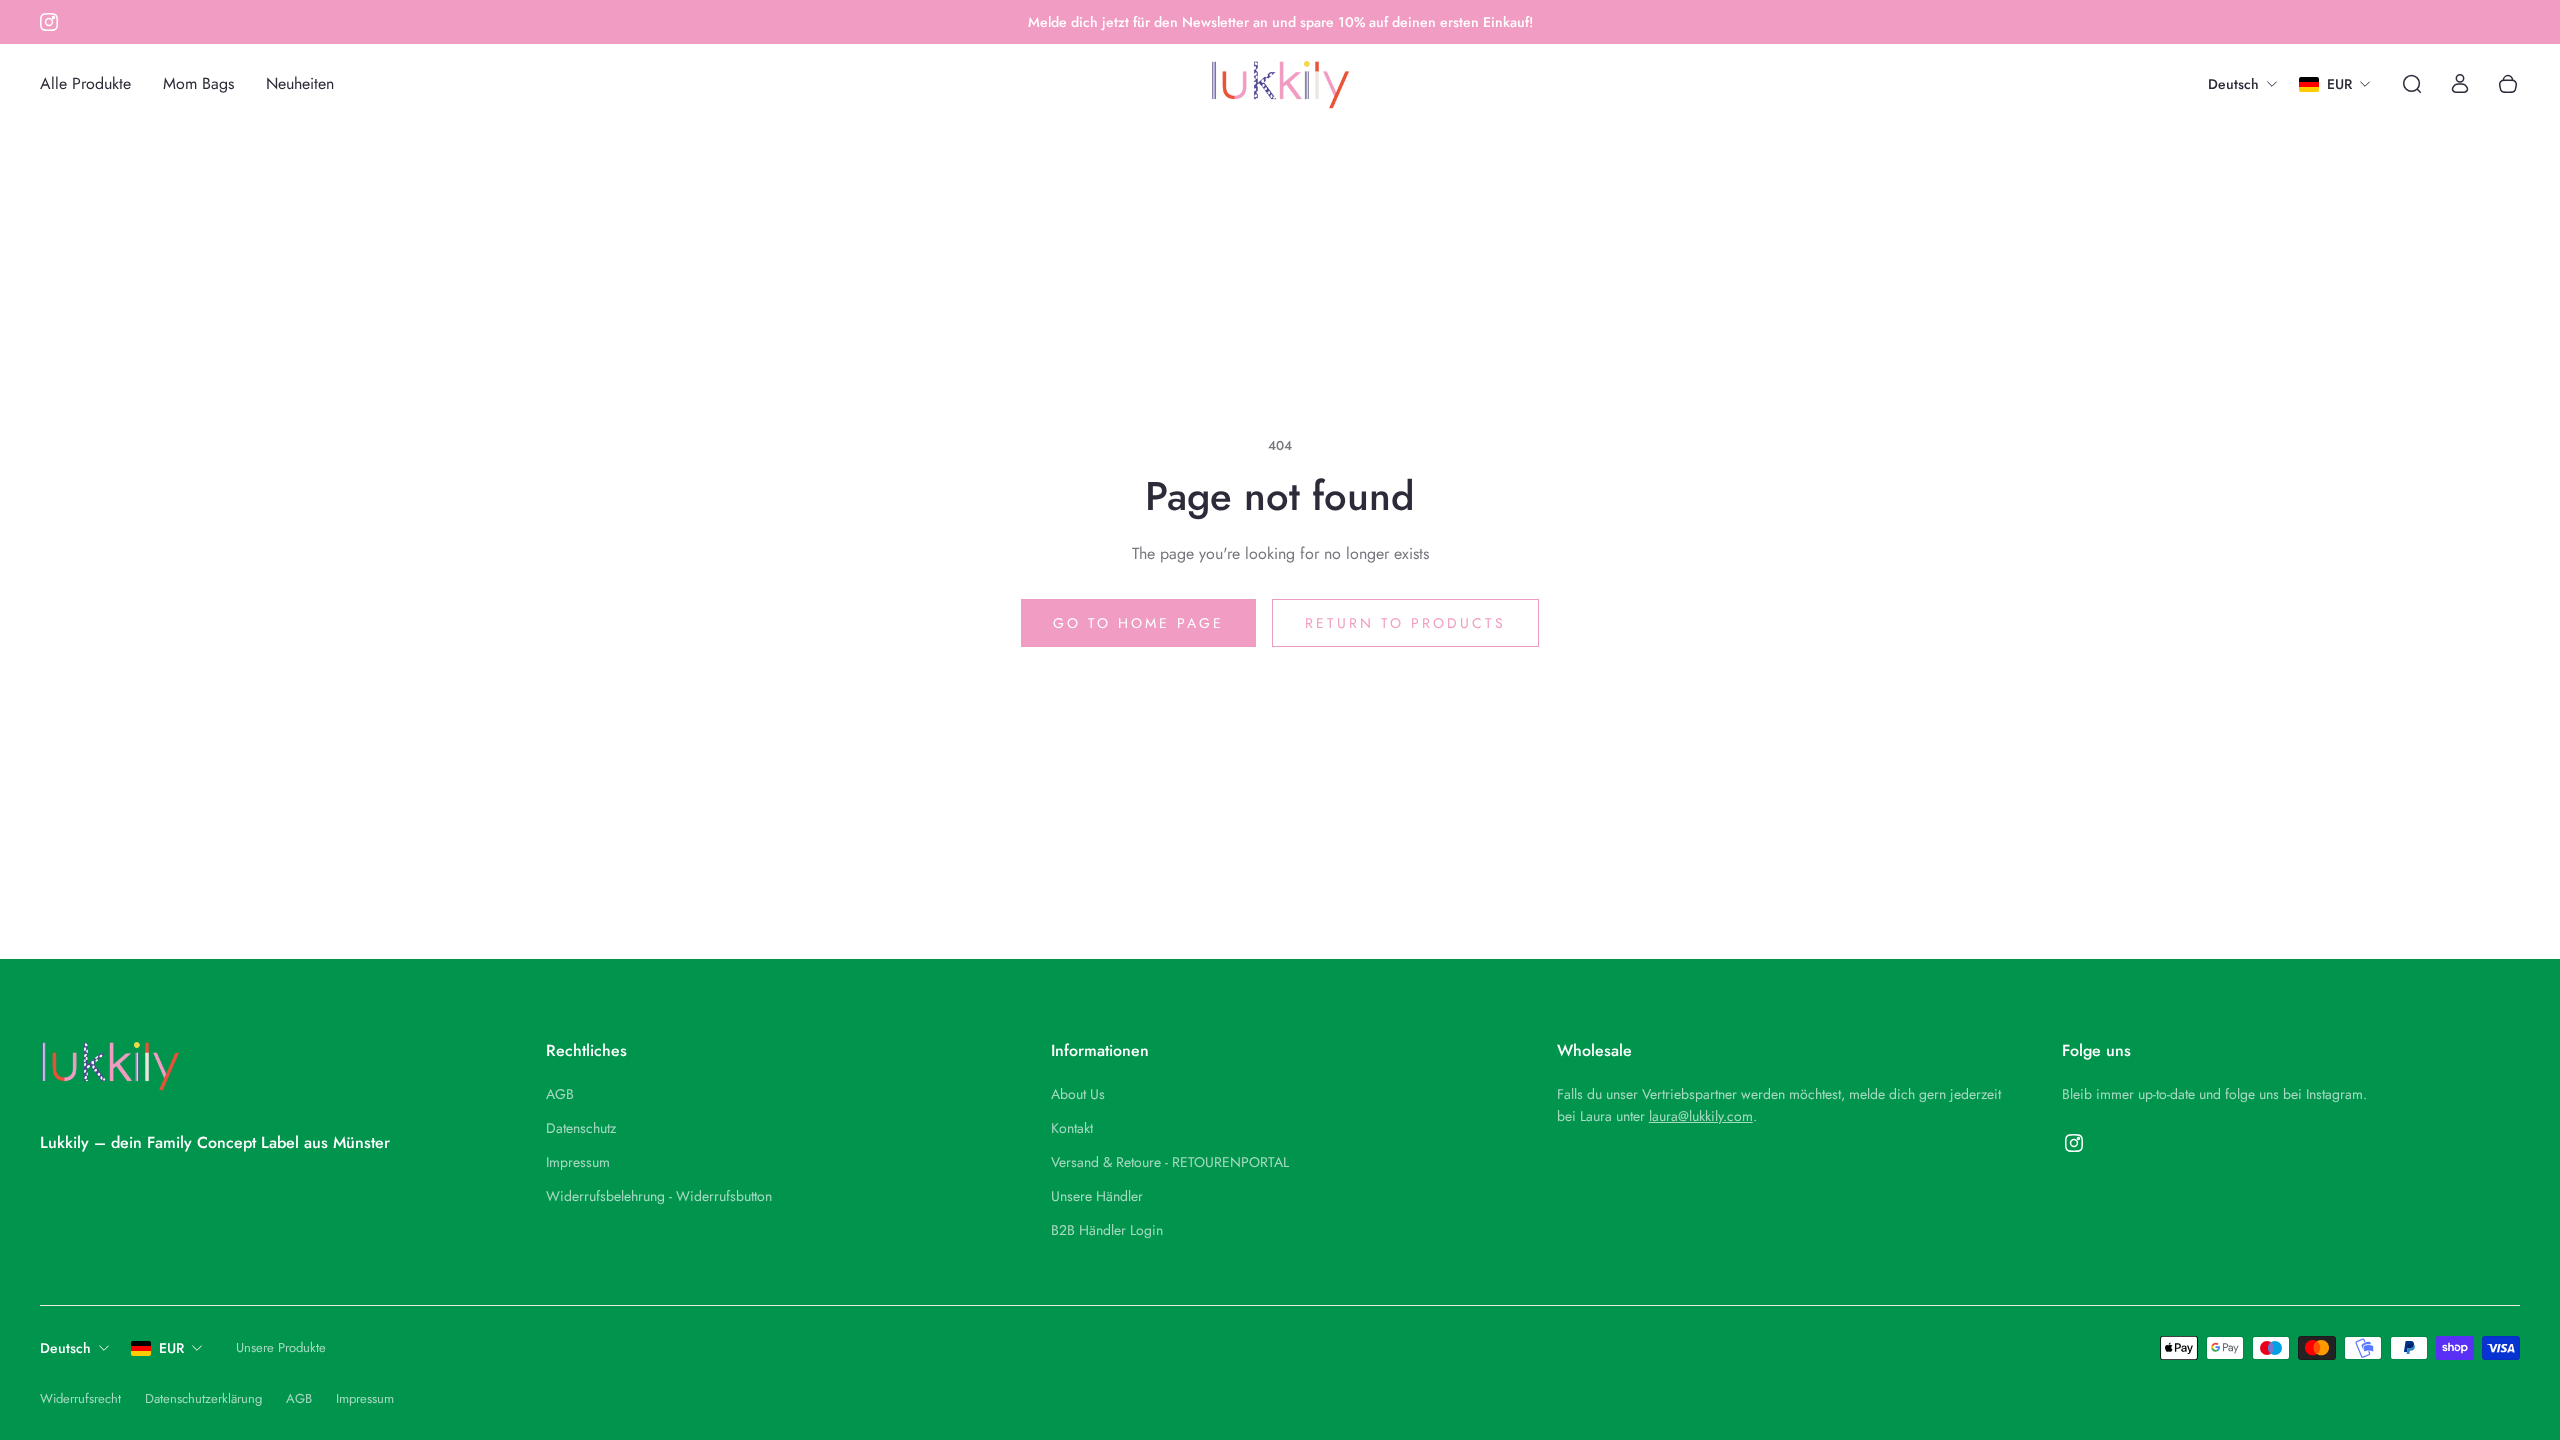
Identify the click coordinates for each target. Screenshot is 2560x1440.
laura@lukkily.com (1701, 1116)
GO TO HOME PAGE (1138, 623)
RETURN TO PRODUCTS (1405, 623)
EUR (171, 1348)
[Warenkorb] (2508, 84)
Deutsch (65, 1348)
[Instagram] (49, 22)
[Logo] (1280, 84)
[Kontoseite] (2460, 84)
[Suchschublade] (2412, 84)
